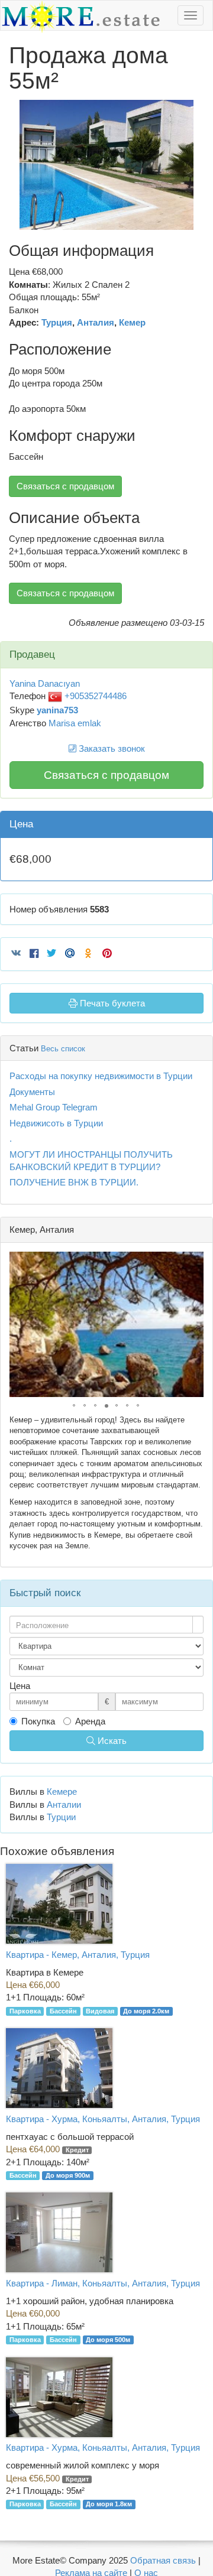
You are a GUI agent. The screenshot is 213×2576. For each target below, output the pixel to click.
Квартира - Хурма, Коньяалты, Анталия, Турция (103, 2119)
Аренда (90, 1721)
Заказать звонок (111, 748)
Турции (61, 1817)
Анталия (96, 322)
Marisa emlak (75, 723)
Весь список (63, 1049)
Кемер (132, 322)
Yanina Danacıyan (45, 683)
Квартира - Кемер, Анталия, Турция (78, 1955)
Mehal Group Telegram (54, 1107)
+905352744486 (94, 696)
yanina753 (57, 710)
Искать (111, 1741)
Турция (57, 322)
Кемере (62, 1791)
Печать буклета (111, 1003)
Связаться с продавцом (65, 486)
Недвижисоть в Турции (56, 1123)
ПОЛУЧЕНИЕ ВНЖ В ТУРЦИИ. (74, 1182)
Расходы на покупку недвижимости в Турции (101, 1076)
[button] (193, 111)
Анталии (64, 1805)
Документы (32, 1092)
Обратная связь (163, 2560)
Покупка (38, 1721)
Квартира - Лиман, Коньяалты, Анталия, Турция (103, 2283)
